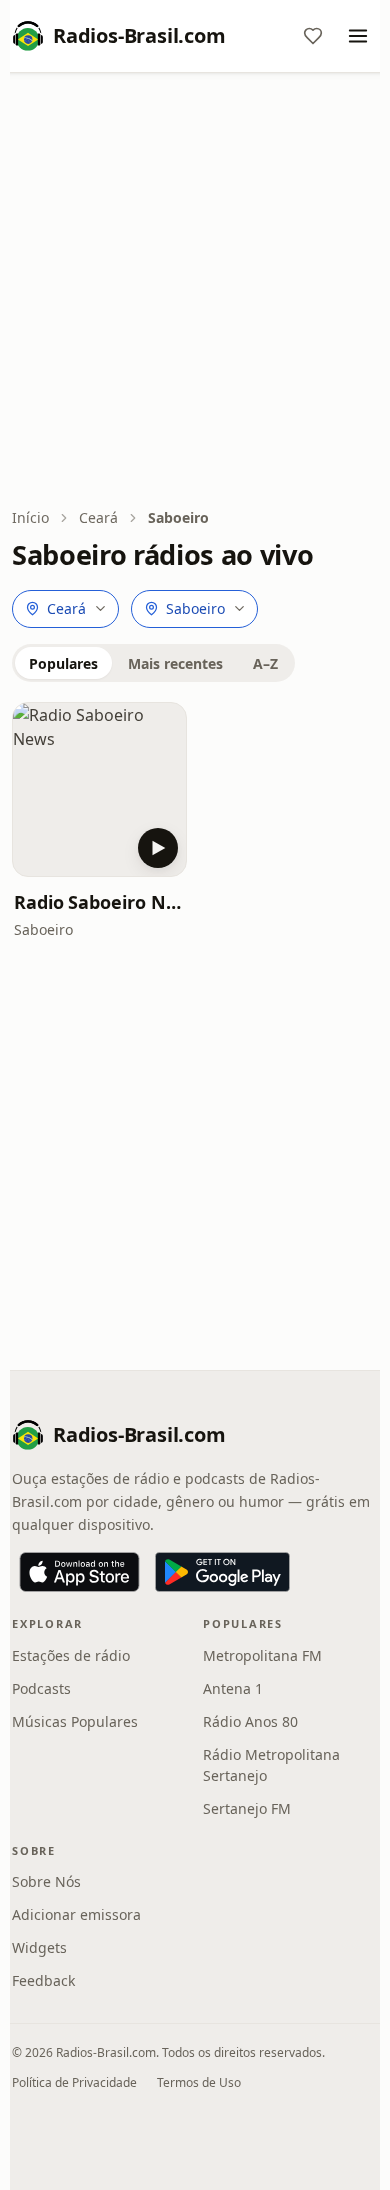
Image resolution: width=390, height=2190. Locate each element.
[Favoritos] (313, 36)
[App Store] (79, 1572)
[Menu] (358, 36)
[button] (99, 789)
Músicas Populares (75, 1721)
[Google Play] (222, 1572)
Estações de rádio (71, 1655)
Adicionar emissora (76, 1914)
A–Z (265, 663)
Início (30, 517)
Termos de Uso (199, 2082)
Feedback (43, 1980)
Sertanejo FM (247, 1808)
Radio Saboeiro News (99, 902)
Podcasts (41, 1688)
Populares (63, 663)
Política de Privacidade (74, 2082)
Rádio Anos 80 (250, 1721)
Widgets (39, 1947)
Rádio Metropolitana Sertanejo (271, 1765)
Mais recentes (175, 663)
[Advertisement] (195, 292)
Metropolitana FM (262, 1655)
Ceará (98, 517)
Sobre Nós (46, 1881)
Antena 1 (233, 1688)
